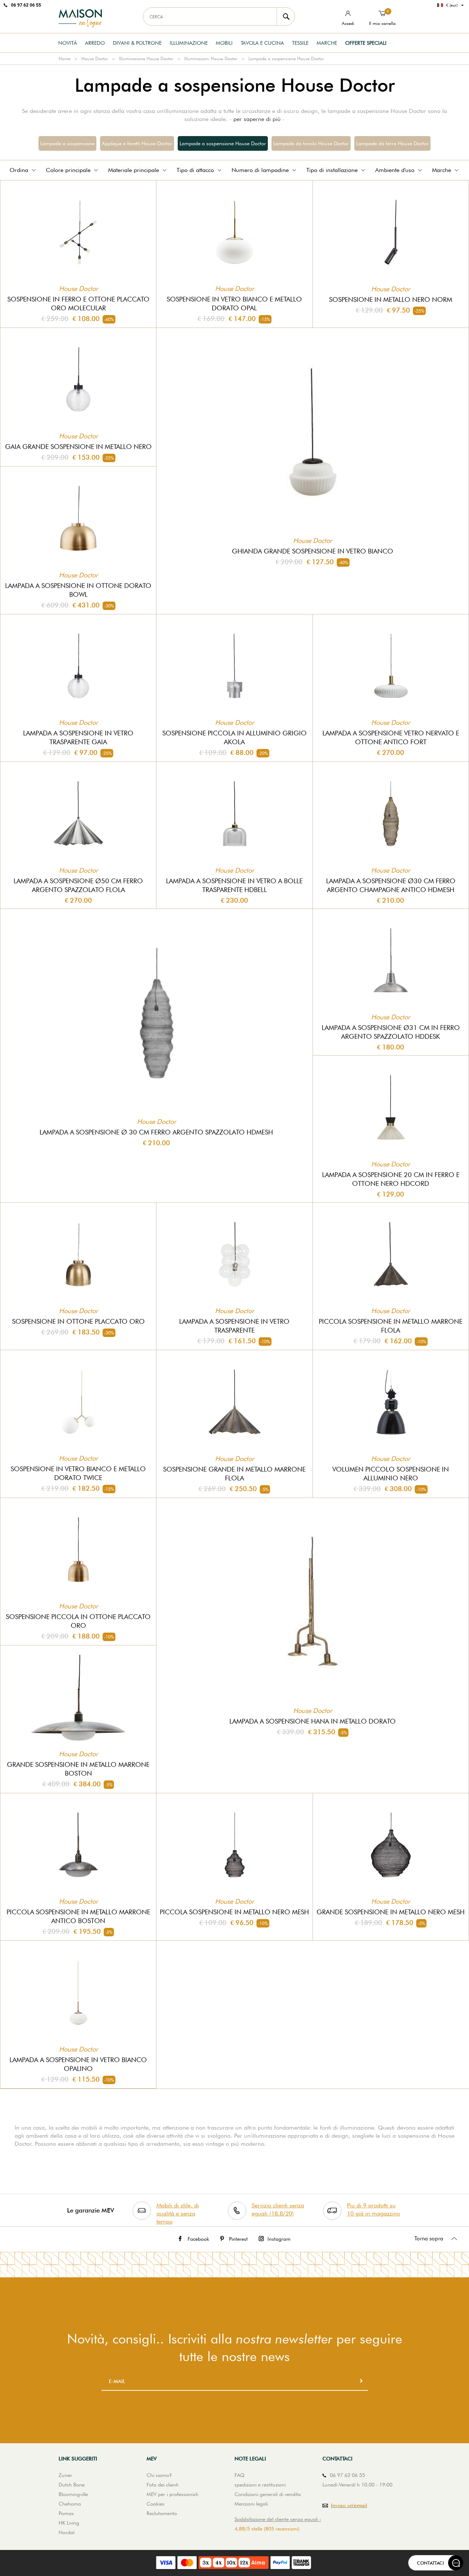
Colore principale (68, 170)
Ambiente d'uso (395, 170)
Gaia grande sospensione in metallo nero (78, 447)
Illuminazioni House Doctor (211, 59)
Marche (327, 43)
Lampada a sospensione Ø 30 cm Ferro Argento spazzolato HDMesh (156, 1132)
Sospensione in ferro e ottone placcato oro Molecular (78, 304)
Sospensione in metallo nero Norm (391, 299)
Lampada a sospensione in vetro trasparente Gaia (78, 737)
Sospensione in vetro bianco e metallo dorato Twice (78, 1473)
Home (64, 59)
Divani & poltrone (137, 43)
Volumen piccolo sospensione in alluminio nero (391, 1474)
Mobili (224, 43)
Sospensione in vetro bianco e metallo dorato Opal (234, 304)
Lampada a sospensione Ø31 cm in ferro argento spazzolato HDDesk (391, 1032)
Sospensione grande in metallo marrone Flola (234, 1474)
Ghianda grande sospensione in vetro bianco (313, 551)
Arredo (95, 43)
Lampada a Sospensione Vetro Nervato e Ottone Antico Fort (391, 737)
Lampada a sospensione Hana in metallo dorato (313, 1721)
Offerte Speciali (366, 43)
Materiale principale (134, 170)
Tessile (300, 43)
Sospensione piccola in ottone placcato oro (78, 1621)
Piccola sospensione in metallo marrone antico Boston (78, 1916)
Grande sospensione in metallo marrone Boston (78, 1769)
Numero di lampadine (260, 170)
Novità (68, 43)
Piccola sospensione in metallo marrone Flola (391, 1326)
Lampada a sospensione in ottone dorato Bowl (78, 590)
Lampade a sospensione (67, 143)
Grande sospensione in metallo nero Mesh (391, 1912)
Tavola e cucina (262, 43)
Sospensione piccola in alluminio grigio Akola (234, 737)
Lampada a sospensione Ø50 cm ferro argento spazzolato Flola (78, 885)
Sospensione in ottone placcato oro (78, 1321)
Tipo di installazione (332, 170)
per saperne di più (257, 119)
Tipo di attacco (195, 170)
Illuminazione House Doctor (146, 59)
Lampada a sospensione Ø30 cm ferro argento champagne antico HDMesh (391, 885)
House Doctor (95, 59)
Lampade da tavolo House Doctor (311, 143)
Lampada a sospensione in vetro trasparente (234, 1326)
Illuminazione (189, 43)
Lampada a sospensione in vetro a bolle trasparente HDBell (234, 885)
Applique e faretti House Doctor (137, 143)
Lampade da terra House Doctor (392, 143)
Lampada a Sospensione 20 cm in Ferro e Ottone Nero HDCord (391, 1179)
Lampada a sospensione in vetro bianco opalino (78, 2064)
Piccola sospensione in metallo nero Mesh (234, 1912)
